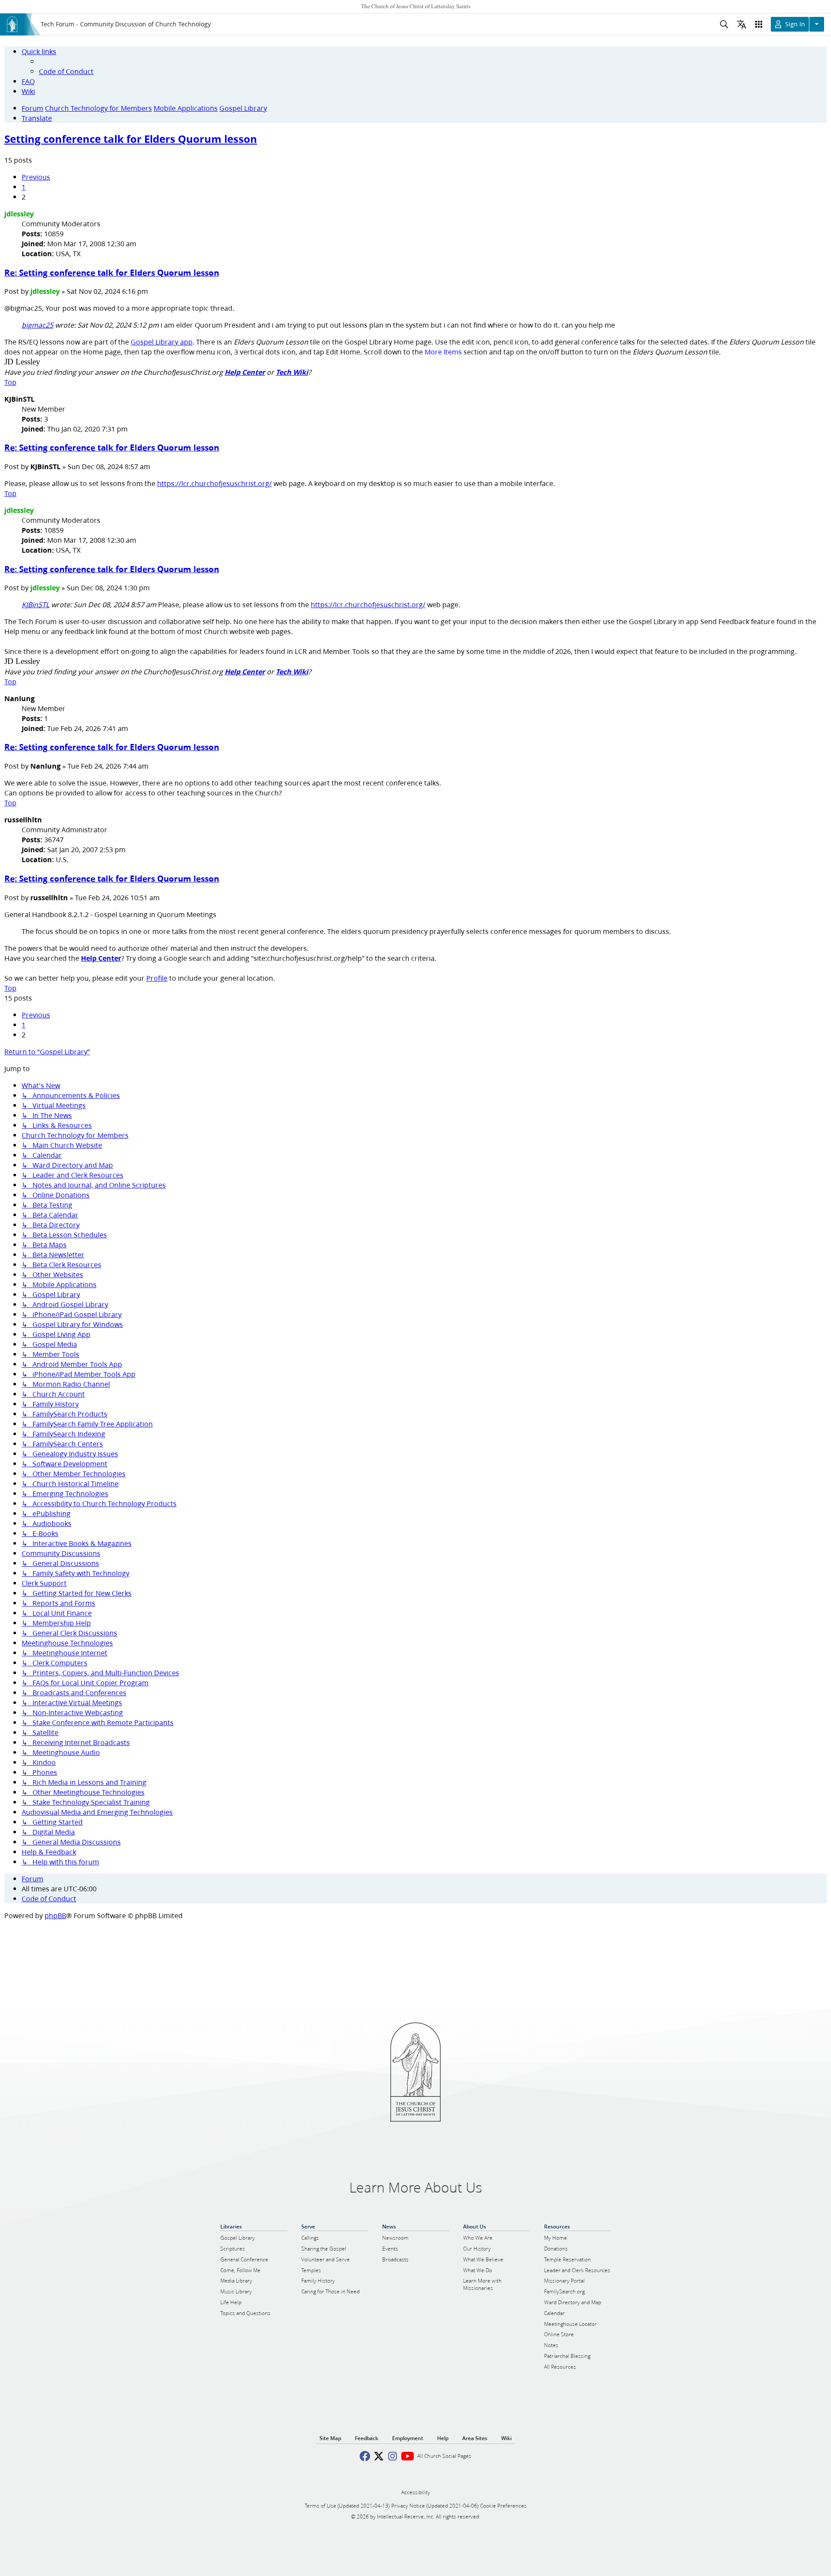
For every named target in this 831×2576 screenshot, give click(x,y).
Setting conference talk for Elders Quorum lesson (131, 139)
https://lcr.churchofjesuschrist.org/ (214, 483)
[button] (36, 177)
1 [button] (24, 187)
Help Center (245, 372)
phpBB (55, 1915)
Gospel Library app (162, 342)
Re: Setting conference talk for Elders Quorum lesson (112, 272)
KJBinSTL (35, 604)
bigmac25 (37, 325)
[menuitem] (66, 71)
